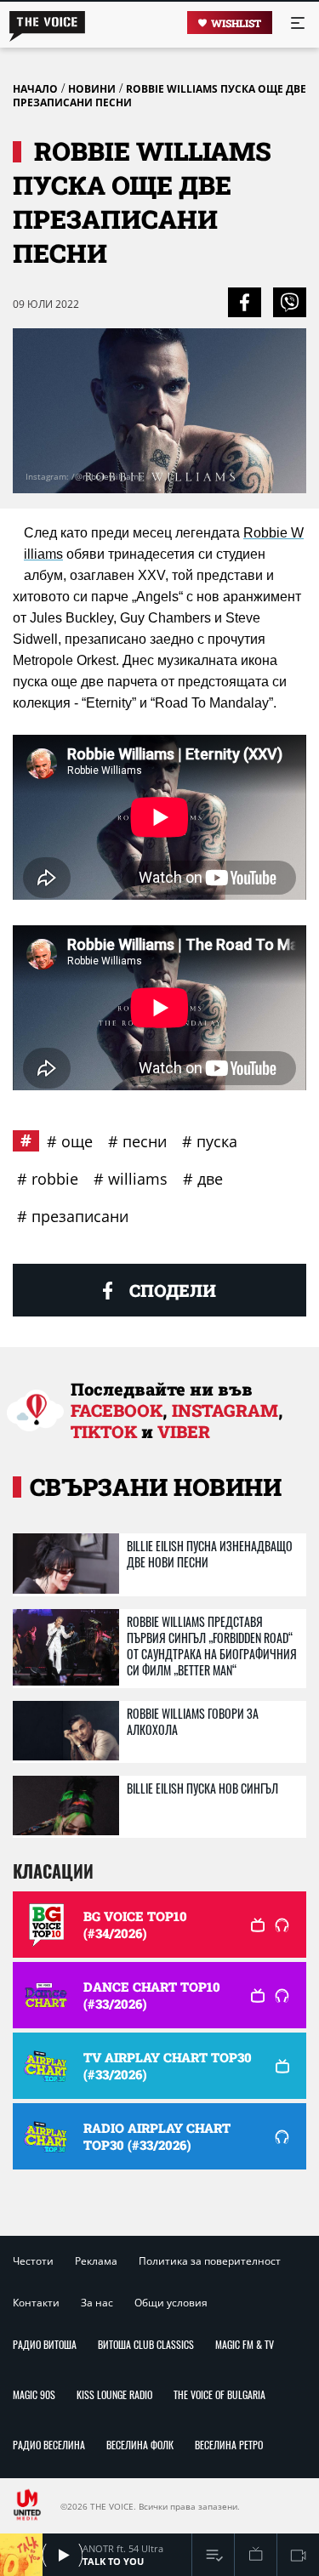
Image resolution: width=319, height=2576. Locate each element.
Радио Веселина (49, 2445)
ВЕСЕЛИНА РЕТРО (229, 2445)
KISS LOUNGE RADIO (114, 2394)
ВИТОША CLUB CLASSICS (146, 2344)
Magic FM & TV (245, 2344)
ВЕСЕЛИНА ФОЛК (140, 2445)
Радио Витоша (45, 2344)
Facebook (117, 1410)
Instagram (225, 1410)
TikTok (104, 1431)
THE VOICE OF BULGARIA (219, 2394)
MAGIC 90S (34, 2394)
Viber (184, 1431)
